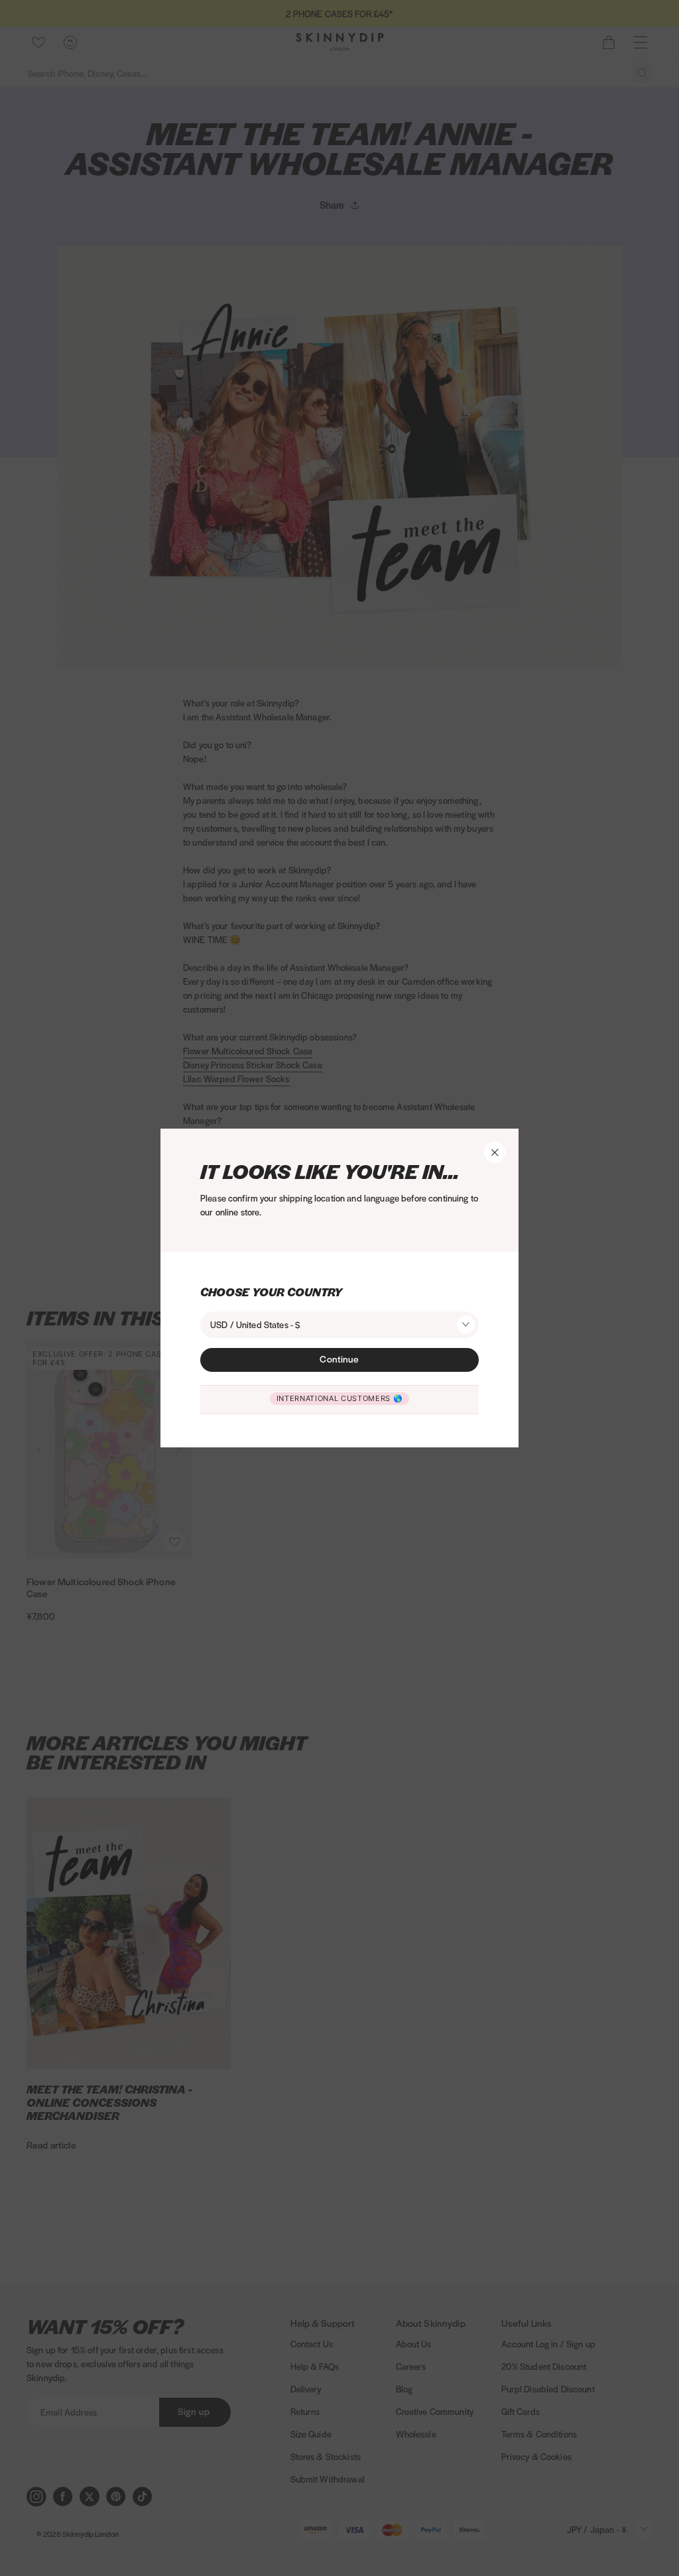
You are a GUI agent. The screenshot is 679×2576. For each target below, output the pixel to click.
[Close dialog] (297, 1089)
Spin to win (480, 1445)
